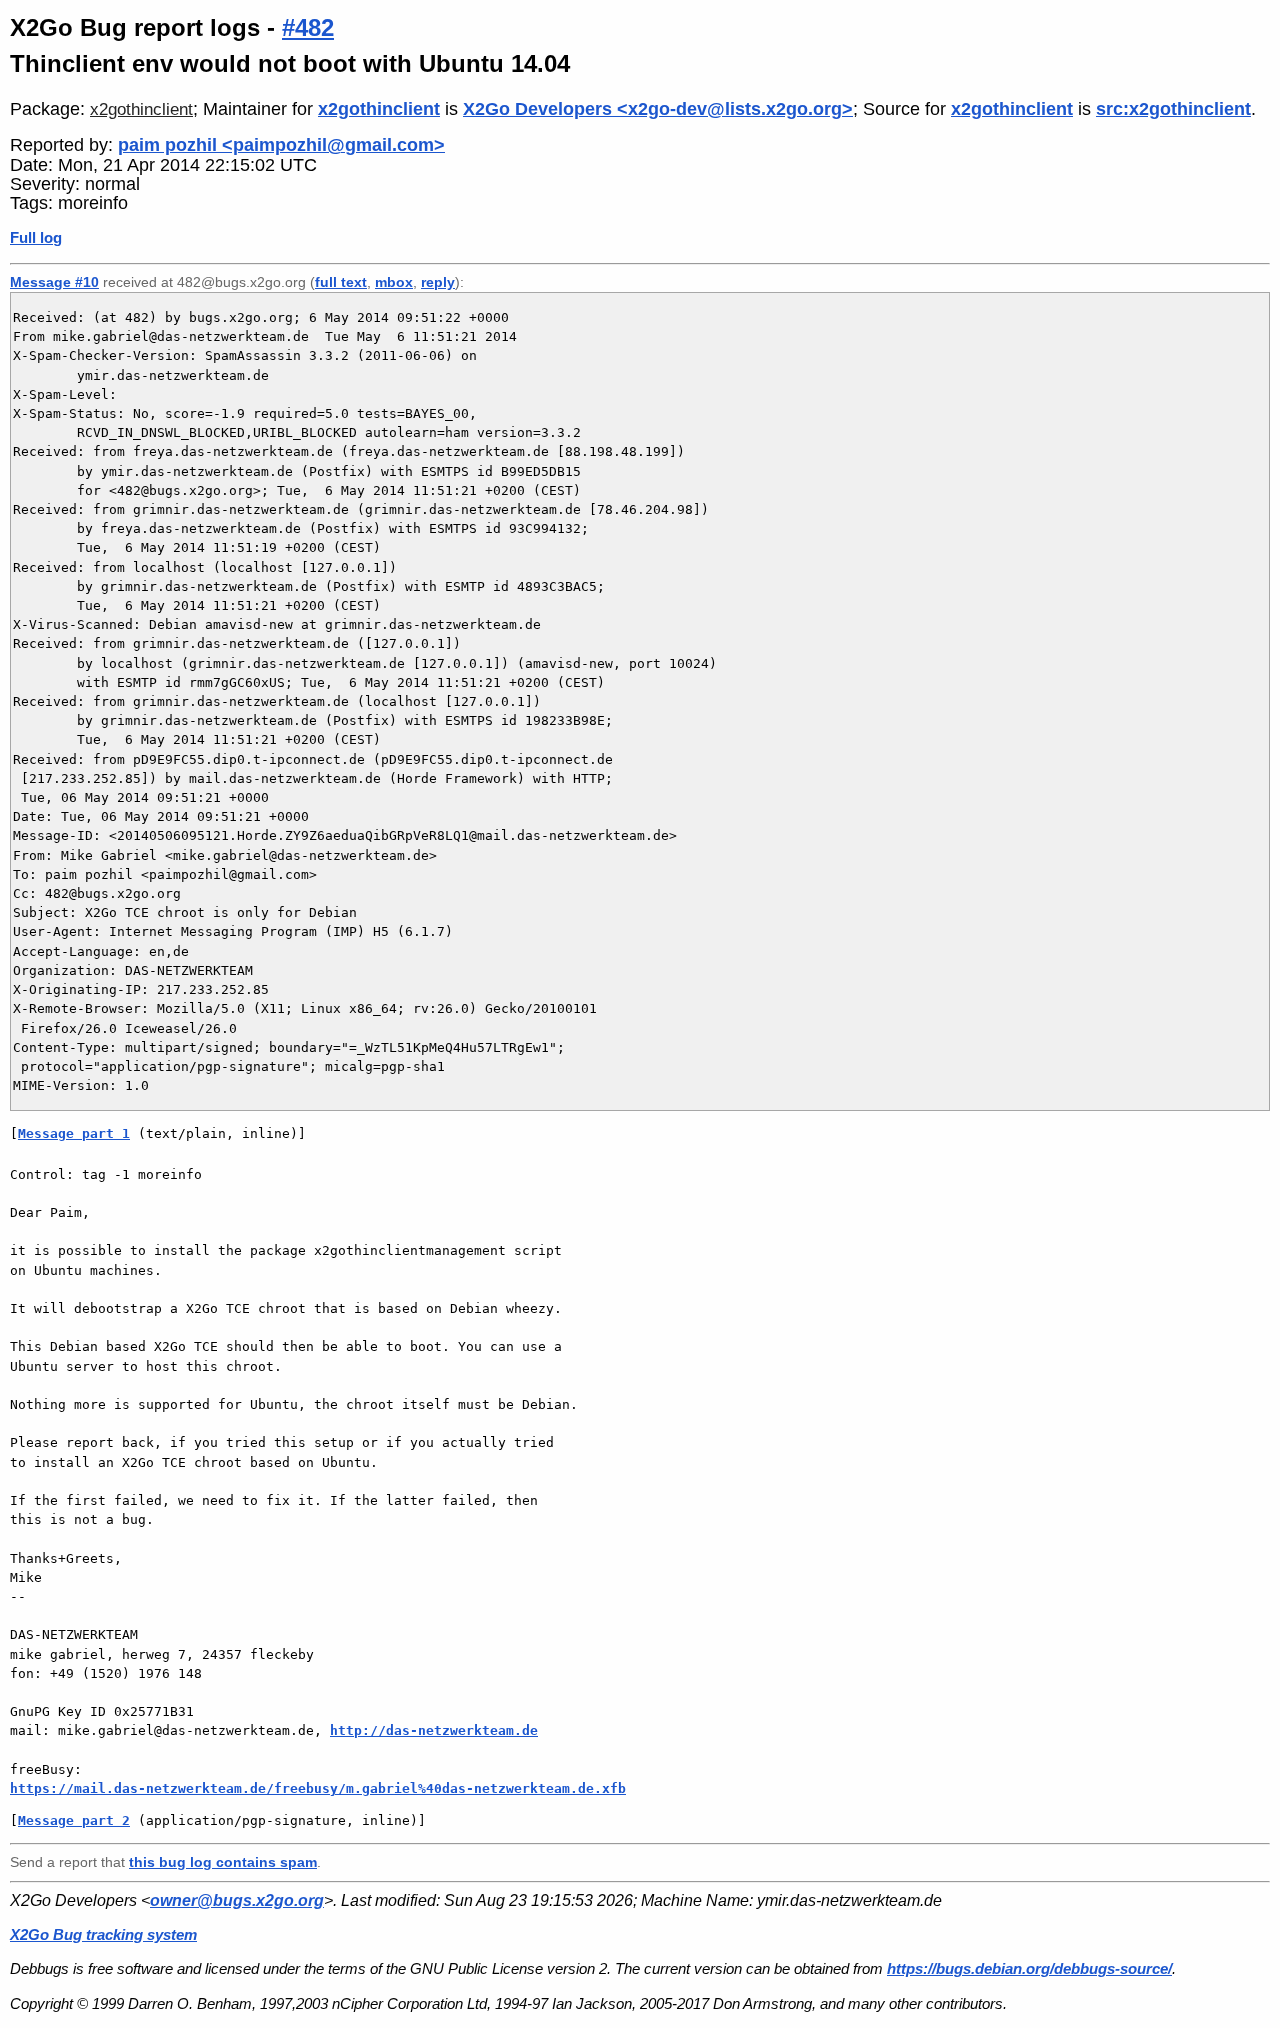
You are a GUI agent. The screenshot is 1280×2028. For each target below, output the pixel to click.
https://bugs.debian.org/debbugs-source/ (1029, 1968)
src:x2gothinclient (1173, 109)
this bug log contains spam (223, 1862)
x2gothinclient (141, 109)
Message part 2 (74, 1820)
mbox (394, 282)
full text (341, 282)
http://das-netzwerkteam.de (434, 1730)
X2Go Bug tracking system (103, 1934)
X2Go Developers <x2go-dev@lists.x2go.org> (658, 109)
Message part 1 (74, 1133)
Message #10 (54, 282)
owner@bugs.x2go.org (237, 1900)
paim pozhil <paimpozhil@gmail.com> (281, 145)
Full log (36, 237)
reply (438, 282)
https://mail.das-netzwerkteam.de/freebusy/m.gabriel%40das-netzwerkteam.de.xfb (318, 1788)
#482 (308, 27)
